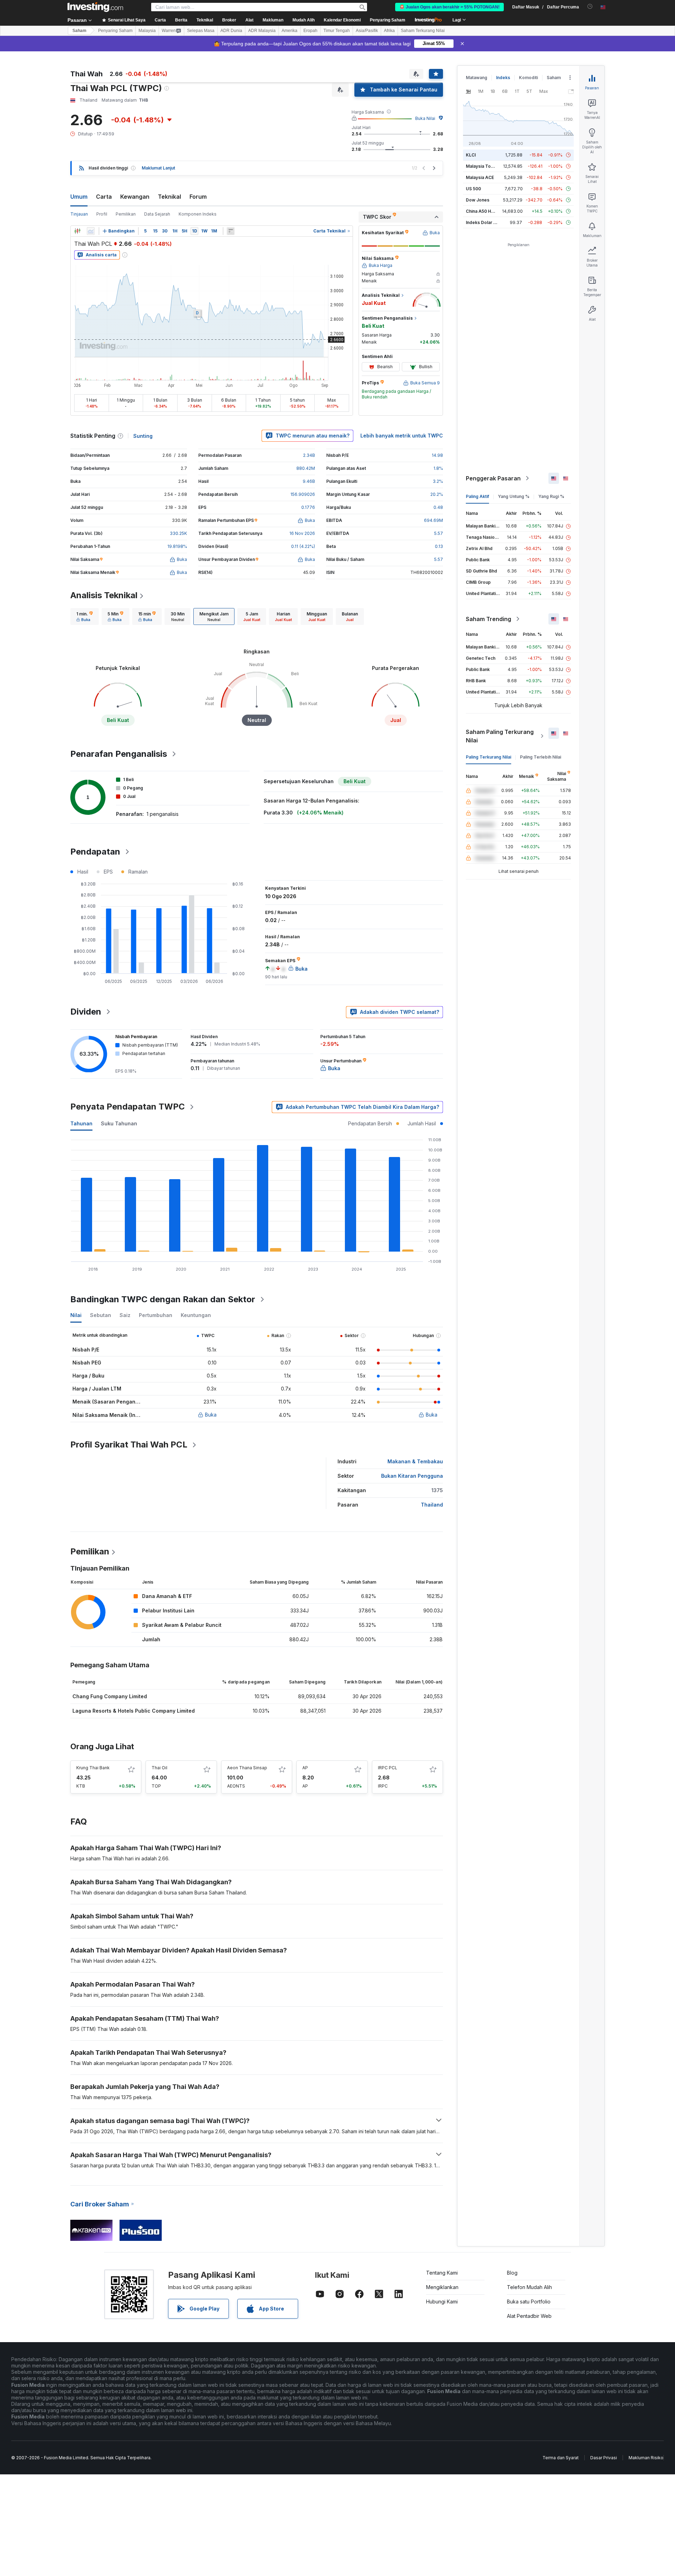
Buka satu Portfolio (529, 2302)
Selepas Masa (201, 31)
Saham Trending (488, 619)
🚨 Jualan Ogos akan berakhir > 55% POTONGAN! (449, 7)
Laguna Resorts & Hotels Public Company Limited (134, 1711)
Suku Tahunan (119, 1123)
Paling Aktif (477, 496)
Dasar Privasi (604, 2458)
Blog (512, 2273)
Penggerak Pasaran (493, 478)
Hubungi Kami (442, 2302)
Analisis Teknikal (104, 595)
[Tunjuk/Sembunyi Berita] (231, 231)
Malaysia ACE (480, 177)
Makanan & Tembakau (415, 1461)
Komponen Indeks (198, 214)
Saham (79, 31)
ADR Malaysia (262, 31)
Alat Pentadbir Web (529, 2316)
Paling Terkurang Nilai (488, 757)
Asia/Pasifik (367, 31)
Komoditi (528, 78)
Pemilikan (126, 214)
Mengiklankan (442, 2287)
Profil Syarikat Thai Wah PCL (129, 1444)
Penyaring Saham (388, 20)
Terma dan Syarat (561, 2458)
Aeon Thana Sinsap (247, 1768)
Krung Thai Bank (93, 1768)
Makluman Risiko (646, 2458)
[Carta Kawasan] (91, 231)
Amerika (290, 31)
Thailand (432, 1505)
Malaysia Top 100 (484, 166)
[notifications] (590, 7)
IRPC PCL (388, 1768)
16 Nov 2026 (302, 533)
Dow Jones (478, 200)
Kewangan (135, 197)
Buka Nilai (425, 118)
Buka (211, 1415)
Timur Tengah (337, 31)
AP (305, 1768)
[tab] (85, 616)
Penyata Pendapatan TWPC (128, 1107)
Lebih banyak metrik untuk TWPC (402, 436)
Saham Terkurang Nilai (423, 31)
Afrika (389, 31)
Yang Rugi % (551, 496)
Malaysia (147, 31)
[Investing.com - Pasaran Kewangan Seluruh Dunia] (95, 7)
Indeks (503, 78)
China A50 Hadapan (486, 211)
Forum (198, 197)
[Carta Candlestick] (77, 231)
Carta (104, 197)
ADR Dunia (231, 31)
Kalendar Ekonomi (342, 20)
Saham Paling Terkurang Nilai (500, 736)
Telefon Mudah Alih (529, 2287)
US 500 (473, 189)
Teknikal (169, 197)
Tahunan (81, 1123)
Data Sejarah (157, 214)
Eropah (310, 31)
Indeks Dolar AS (483, 222)
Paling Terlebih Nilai (541, 757)
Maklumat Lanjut (158, 168)
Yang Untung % (514, 496)
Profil (102, 214)
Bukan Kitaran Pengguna (412, 1476)
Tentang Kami (442, 2273)
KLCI (471, 155)
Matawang (477, 78)
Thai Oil (159, 1768)
